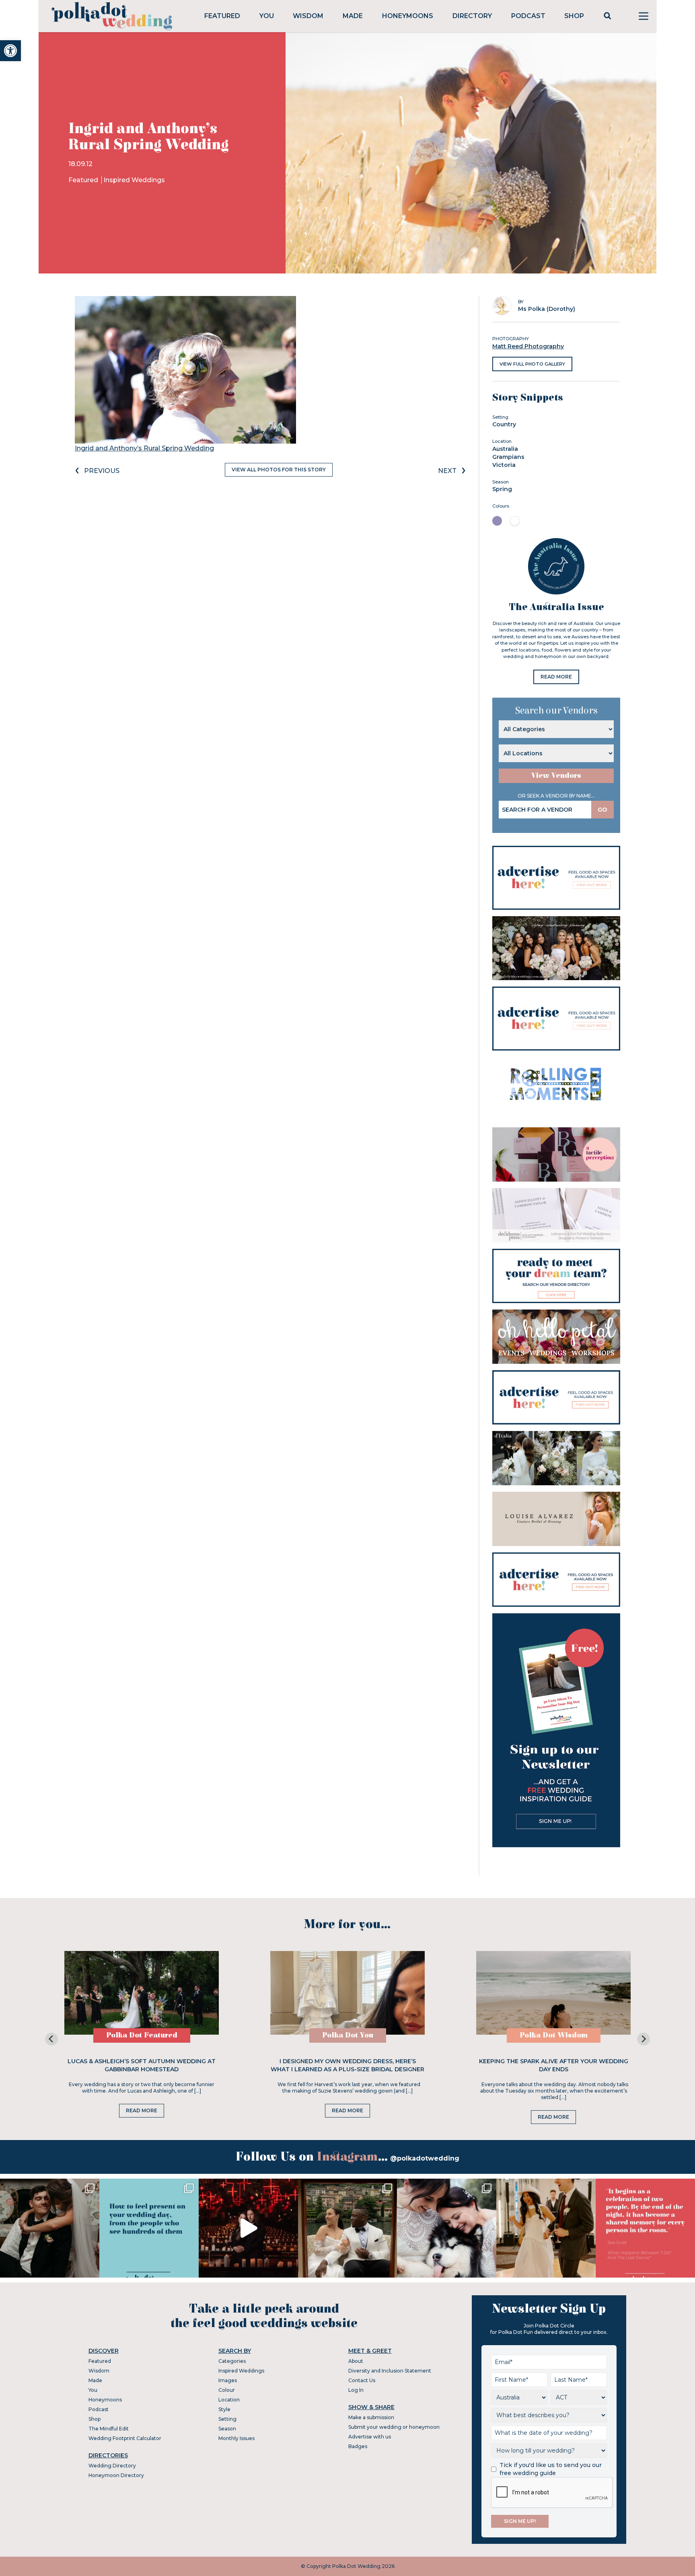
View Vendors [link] (556, 776)
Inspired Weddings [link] (134, 180)
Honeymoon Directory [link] (116, 2475)
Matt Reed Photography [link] (528, 346)
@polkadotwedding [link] (425, 2158)
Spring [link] (502, 489)
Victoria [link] (504, 465)
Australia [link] (505, 449)
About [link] (356, 2361)
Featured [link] (222, 16)
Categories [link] (232, 2361)
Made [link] (353, 16)
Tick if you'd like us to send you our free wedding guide (551, 2469)
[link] (10, 51)
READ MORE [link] (556, 677)
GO (602, 810)
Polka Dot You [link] (348, 2035)
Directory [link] (472, 16)
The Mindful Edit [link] (109, 2429)
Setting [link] (227, 2419)
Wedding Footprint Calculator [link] (125, 2438)
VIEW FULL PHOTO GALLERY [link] (532, 364)
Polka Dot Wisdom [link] (554, 2035)
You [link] (267, 16)
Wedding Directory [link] (112, 2466)
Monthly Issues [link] (236, 2438)
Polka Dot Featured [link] (142, 2035)
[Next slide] (644, 2039)
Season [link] (227, 2429)
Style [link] (224, 2409)
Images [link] (228, 2380)
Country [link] (504, 424)
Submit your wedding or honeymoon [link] (394, 2427)
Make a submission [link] (371, 2417)
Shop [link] (574, 16)
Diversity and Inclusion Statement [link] (390, 2371)
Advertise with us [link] (370, 2437)
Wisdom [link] (308, 16)
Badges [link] (358, 2446)
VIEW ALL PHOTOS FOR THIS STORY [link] (279, 470)
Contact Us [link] (362, 2380)
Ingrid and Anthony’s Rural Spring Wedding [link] (144, 448)
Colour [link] (227, 2390)
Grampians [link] (508, 457)
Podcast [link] (528, 16)
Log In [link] (356, 2390)
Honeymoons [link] (408, 16)
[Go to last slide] (51, 2039)
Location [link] (229, 2400)
